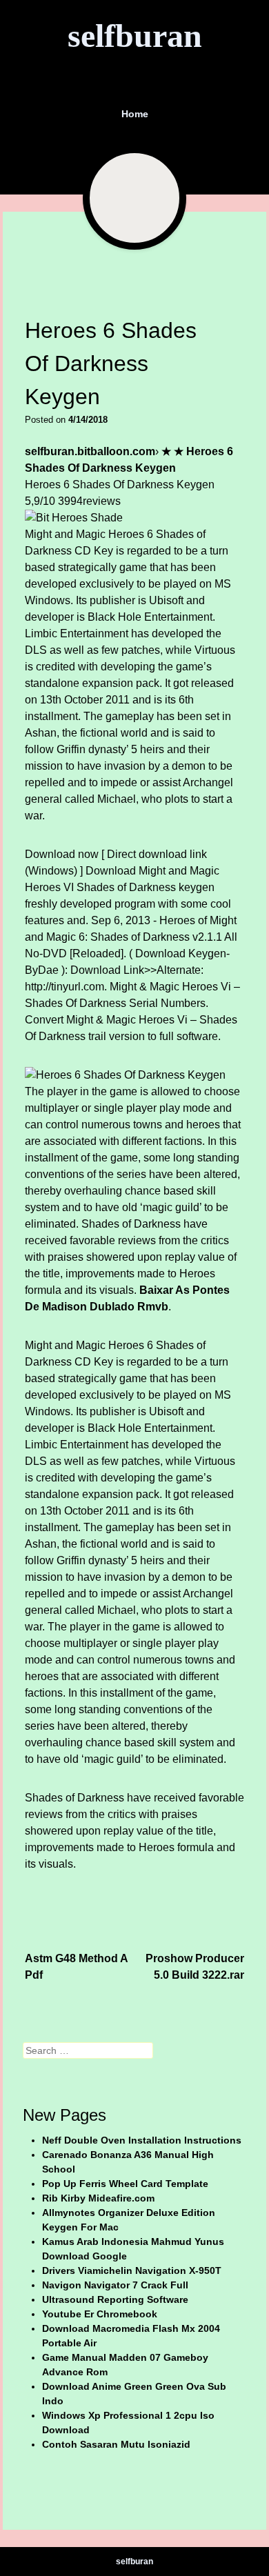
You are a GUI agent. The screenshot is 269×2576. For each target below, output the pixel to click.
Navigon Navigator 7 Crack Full (115, 2285)
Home (135, 114)
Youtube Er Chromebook (100, 2314)
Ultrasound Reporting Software (115, 2299)
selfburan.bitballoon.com (90, 451)
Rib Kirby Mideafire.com (98, 2198)
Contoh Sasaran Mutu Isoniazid (116, 2444)
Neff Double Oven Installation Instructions (142, 2140)
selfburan (135, 36)
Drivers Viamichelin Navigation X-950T (132, 2270)
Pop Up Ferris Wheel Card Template (125, 2184)
